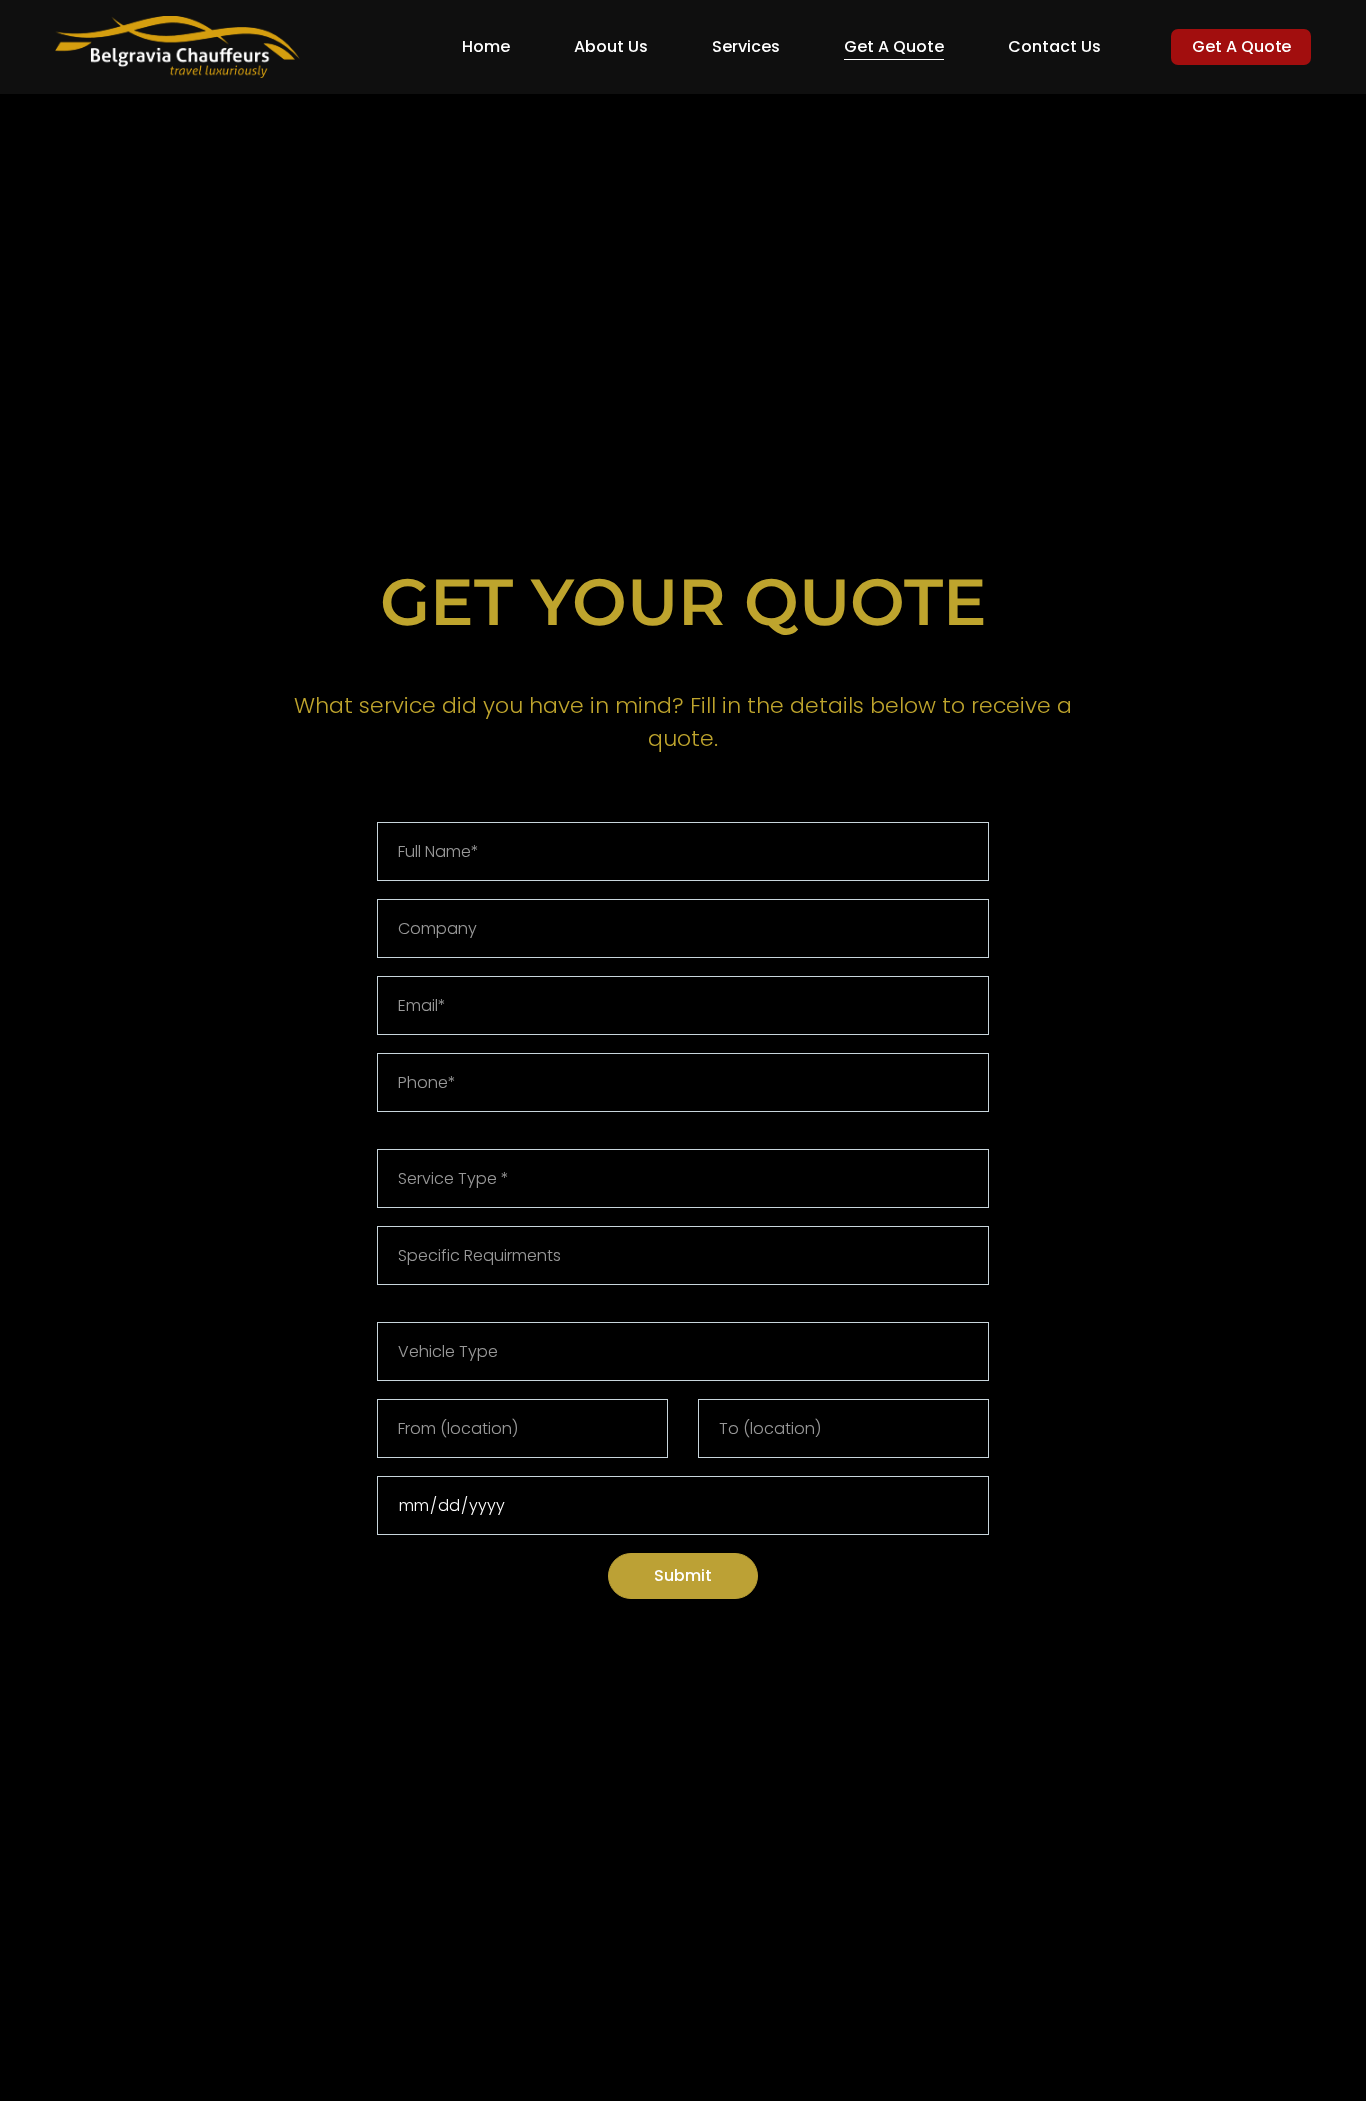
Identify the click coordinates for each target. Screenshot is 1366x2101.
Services (746, 46)
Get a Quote (894, 46)
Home (486, 46)
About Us (611, 46)
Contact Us (1054, 46)
